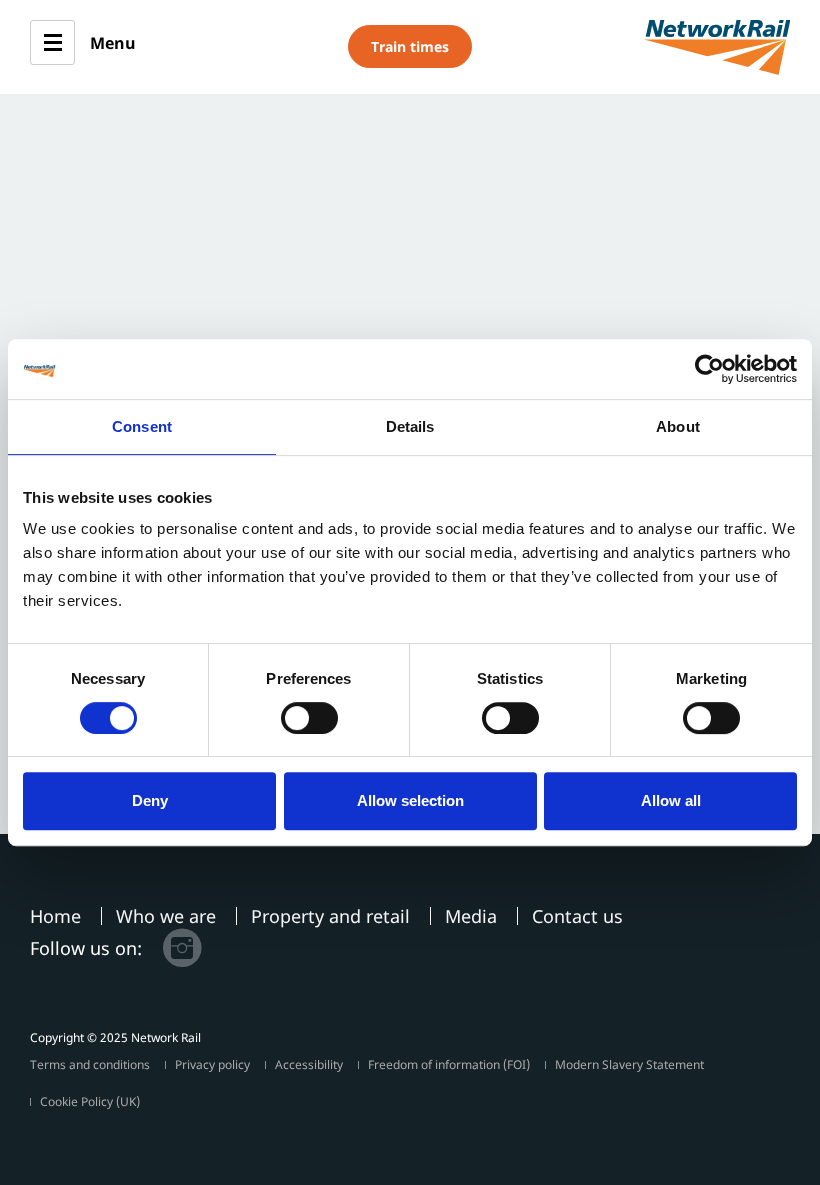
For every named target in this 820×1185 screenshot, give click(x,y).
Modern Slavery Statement (629, 1064)
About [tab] (678, 426)
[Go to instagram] (182, 948)
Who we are (166, 916)
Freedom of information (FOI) (449, 1064)
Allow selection (410, 800)
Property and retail (330, 916)
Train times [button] (410, 46)
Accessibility (309, 1064)
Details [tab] (410, 426)
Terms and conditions (90, 1064)
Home (55, 916)
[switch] (309, 718)
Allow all (671, 800)
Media (471, 916)
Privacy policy (212, 1064)
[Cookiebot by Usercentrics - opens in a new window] (709, 369)
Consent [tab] (142, 426)
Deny (150, 800)
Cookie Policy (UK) (90, 1101)
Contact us (577, 916)
